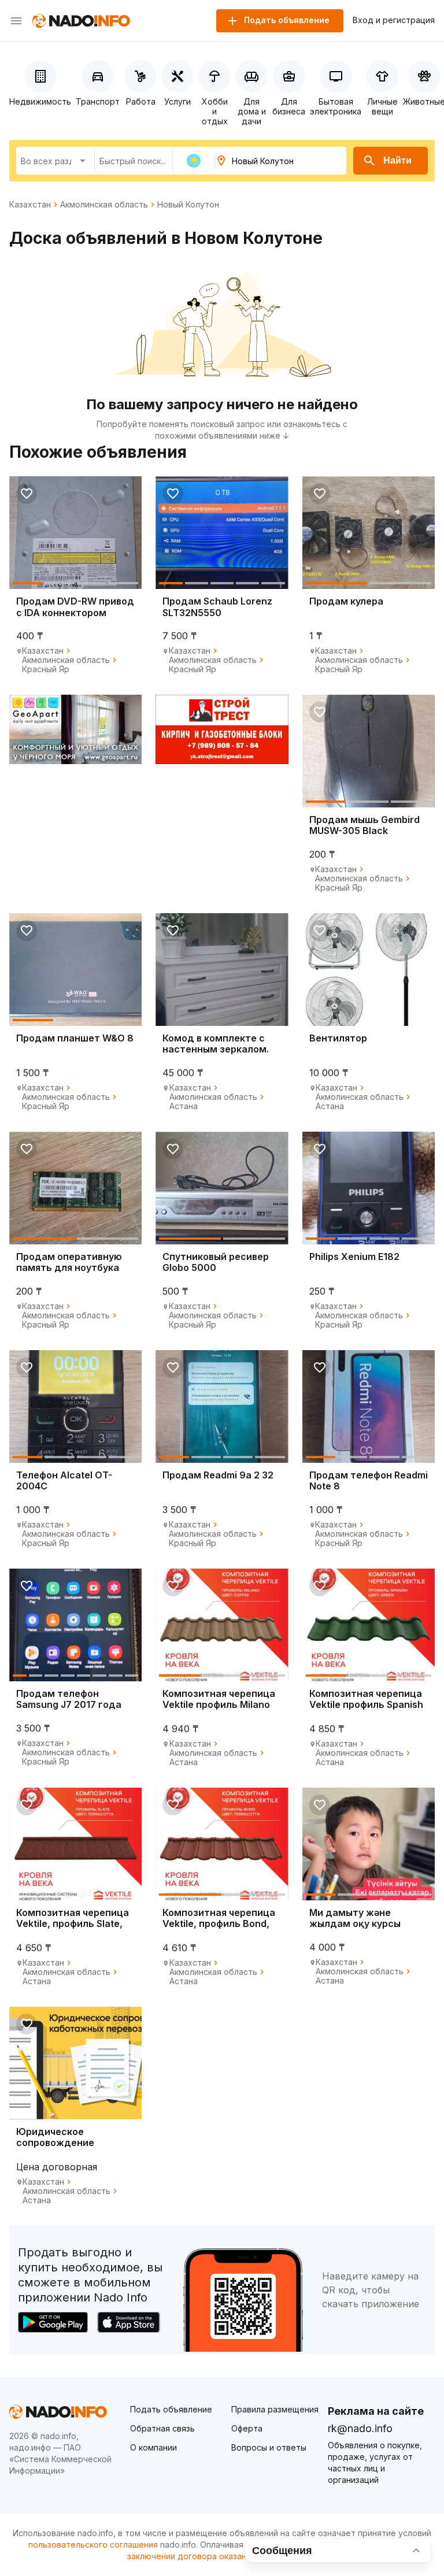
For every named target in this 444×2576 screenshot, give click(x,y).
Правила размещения (275, 2409)
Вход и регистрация (394, 20)
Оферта (247, 2428)
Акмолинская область (104, 205)
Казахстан (30, 205)
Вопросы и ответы (269, 2447)
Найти (397, 160)
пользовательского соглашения (93, 2545)
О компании (153, 2447)
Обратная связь (162, 2428)
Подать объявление (171, 2409)
